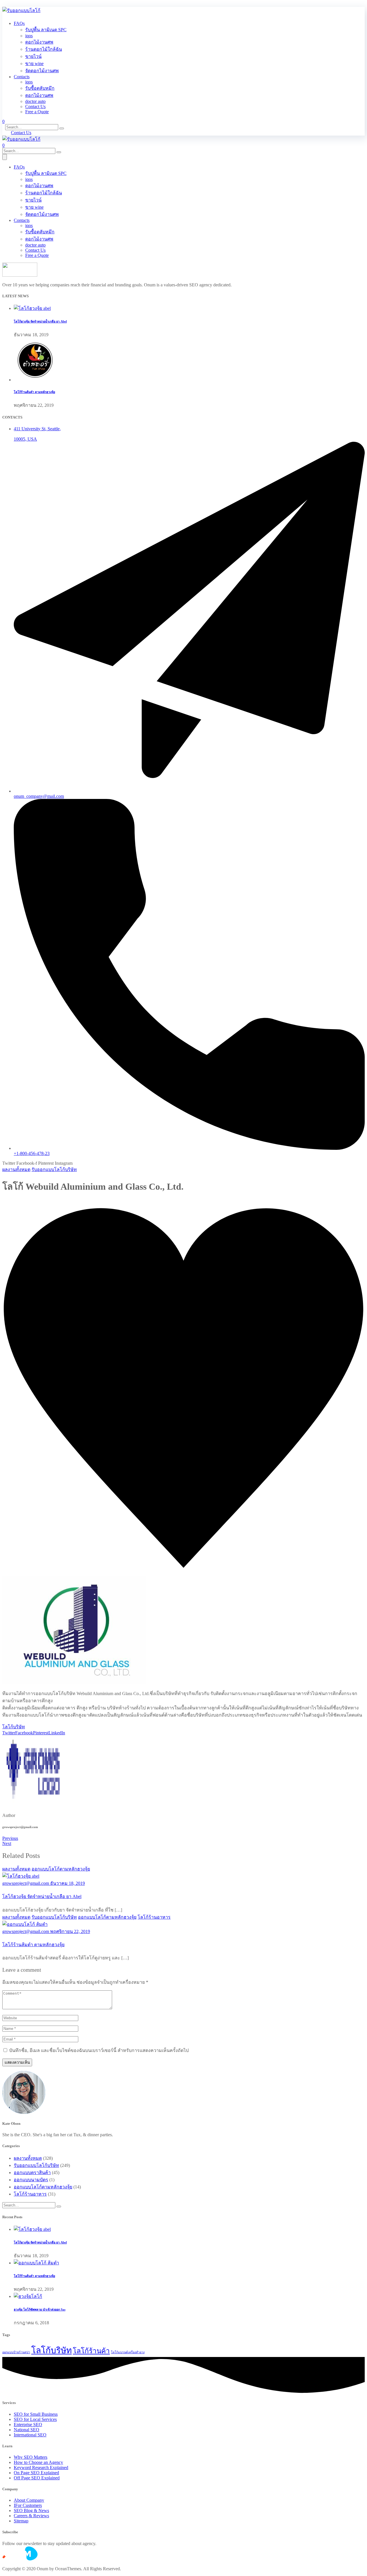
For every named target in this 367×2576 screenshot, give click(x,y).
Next (7, 1843)
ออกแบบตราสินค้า (32, 2173)
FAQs (19, 23)
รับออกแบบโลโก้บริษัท (54, 1169)
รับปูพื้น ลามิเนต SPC (46, 30)
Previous (10, 1838)
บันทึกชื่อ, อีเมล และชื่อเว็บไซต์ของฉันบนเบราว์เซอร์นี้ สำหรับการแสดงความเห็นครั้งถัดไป (99, 2050)
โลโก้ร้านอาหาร (154, 1917)
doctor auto (35, 101)
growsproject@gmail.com (26, 1203)
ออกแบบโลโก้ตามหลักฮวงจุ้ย (61, 1869)
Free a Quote (37, 112)
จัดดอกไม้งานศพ (42, 71)
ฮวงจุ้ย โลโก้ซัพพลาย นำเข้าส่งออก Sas (40, 2309)
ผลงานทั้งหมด (16, 1169)
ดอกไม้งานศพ (39, 42)
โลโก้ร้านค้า (91, 2351)
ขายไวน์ (33, 56)
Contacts (22, 77)
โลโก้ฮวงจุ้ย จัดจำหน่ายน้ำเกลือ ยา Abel (40, 321)
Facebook (24, 1733)
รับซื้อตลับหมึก (40, 88)
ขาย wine (34, 63)
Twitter (9, 1733)
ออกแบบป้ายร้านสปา (16, 2352)
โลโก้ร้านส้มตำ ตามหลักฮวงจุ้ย (34, 392)
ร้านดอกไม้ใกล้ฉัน (44, 49)
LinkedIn (57, 1733)
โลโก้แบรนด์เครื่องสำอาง (128, 2352)
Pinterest (41, 1733)
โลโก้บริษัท (14, 1727)
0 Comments (97, 1203)
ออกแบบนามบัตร (31, 2180)
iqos (29, 36)
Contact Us (35, 106)
